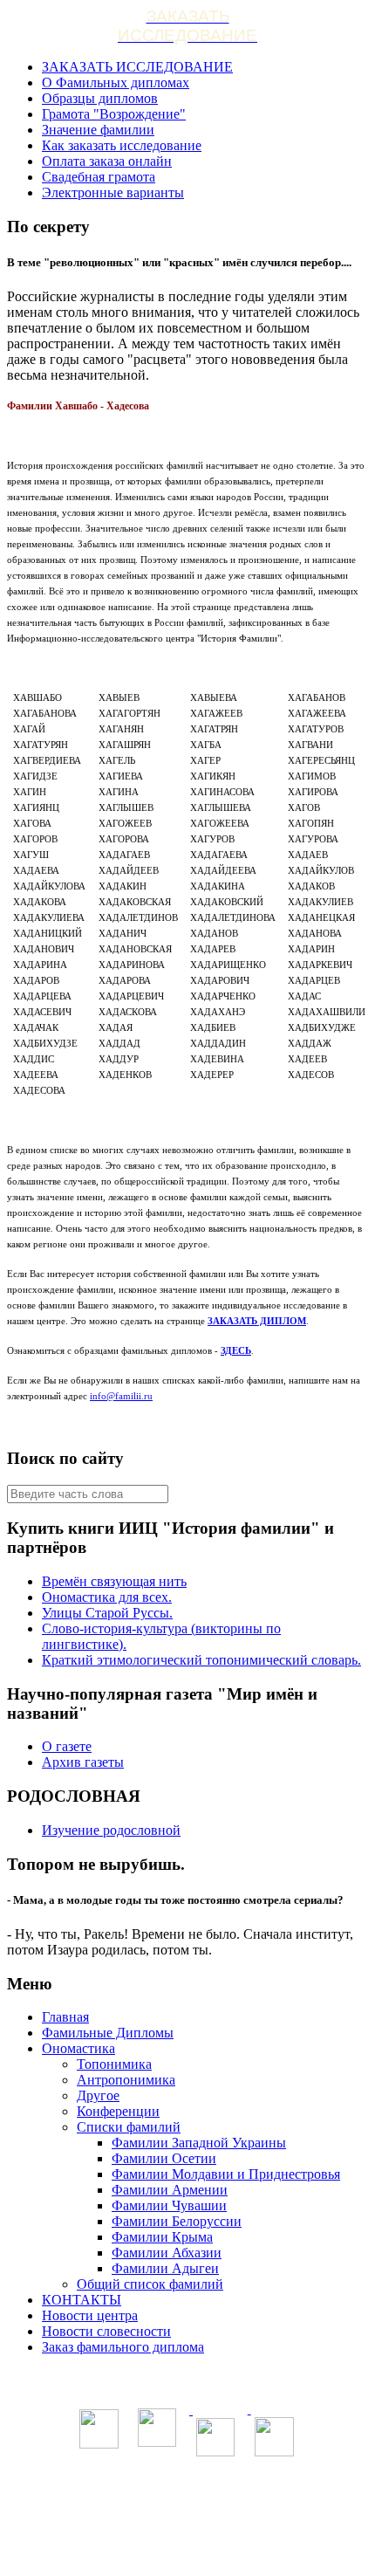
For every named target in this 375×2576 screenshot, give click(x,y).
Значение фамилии (98, 130)
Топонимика (114, 2064)
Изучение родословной (111, 1830)
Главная (65, 2017)
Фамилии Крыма (162, 2237)
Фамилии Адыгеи (165, 2268)
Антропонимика (126, 2080)
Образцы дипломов (100, 98)
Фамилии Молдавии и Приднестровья (226, 2174)
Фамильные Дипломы (108, 2033)
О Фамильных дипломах (116, 82)
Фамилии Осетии (164, 2158)
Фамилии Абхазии (167, 2253)
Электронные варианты (113, 192)
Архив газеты (83, 1762)
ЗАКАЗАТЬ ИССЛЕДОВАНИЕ (137, 67)
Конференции (118, 2111)
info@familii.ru (121, 1396)
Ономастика (78, 2048)
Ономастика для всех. (107, 1597)
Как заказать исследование (122, 145)
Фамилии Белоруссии (177, 2221)
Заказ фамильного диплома (123, 2347)
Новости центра (90, 2315)
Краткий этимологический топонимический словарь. (201, 1660)
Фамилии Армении (170, 2190)
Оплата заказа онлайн (107, 161)
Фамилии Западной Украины (199, 2143)
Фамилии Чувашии (169, 2205)
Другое (98, 2095)
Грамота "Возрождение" (114, 114)
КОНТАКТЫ (82, 2300)
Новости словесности (106, 2331)
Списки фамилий (129, 2127)
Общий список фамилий (150, 2284)
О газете (67, 1746)
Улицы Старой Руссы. (107, 1613)
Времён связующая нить (114, 1581)
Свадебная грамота (99, 177)
